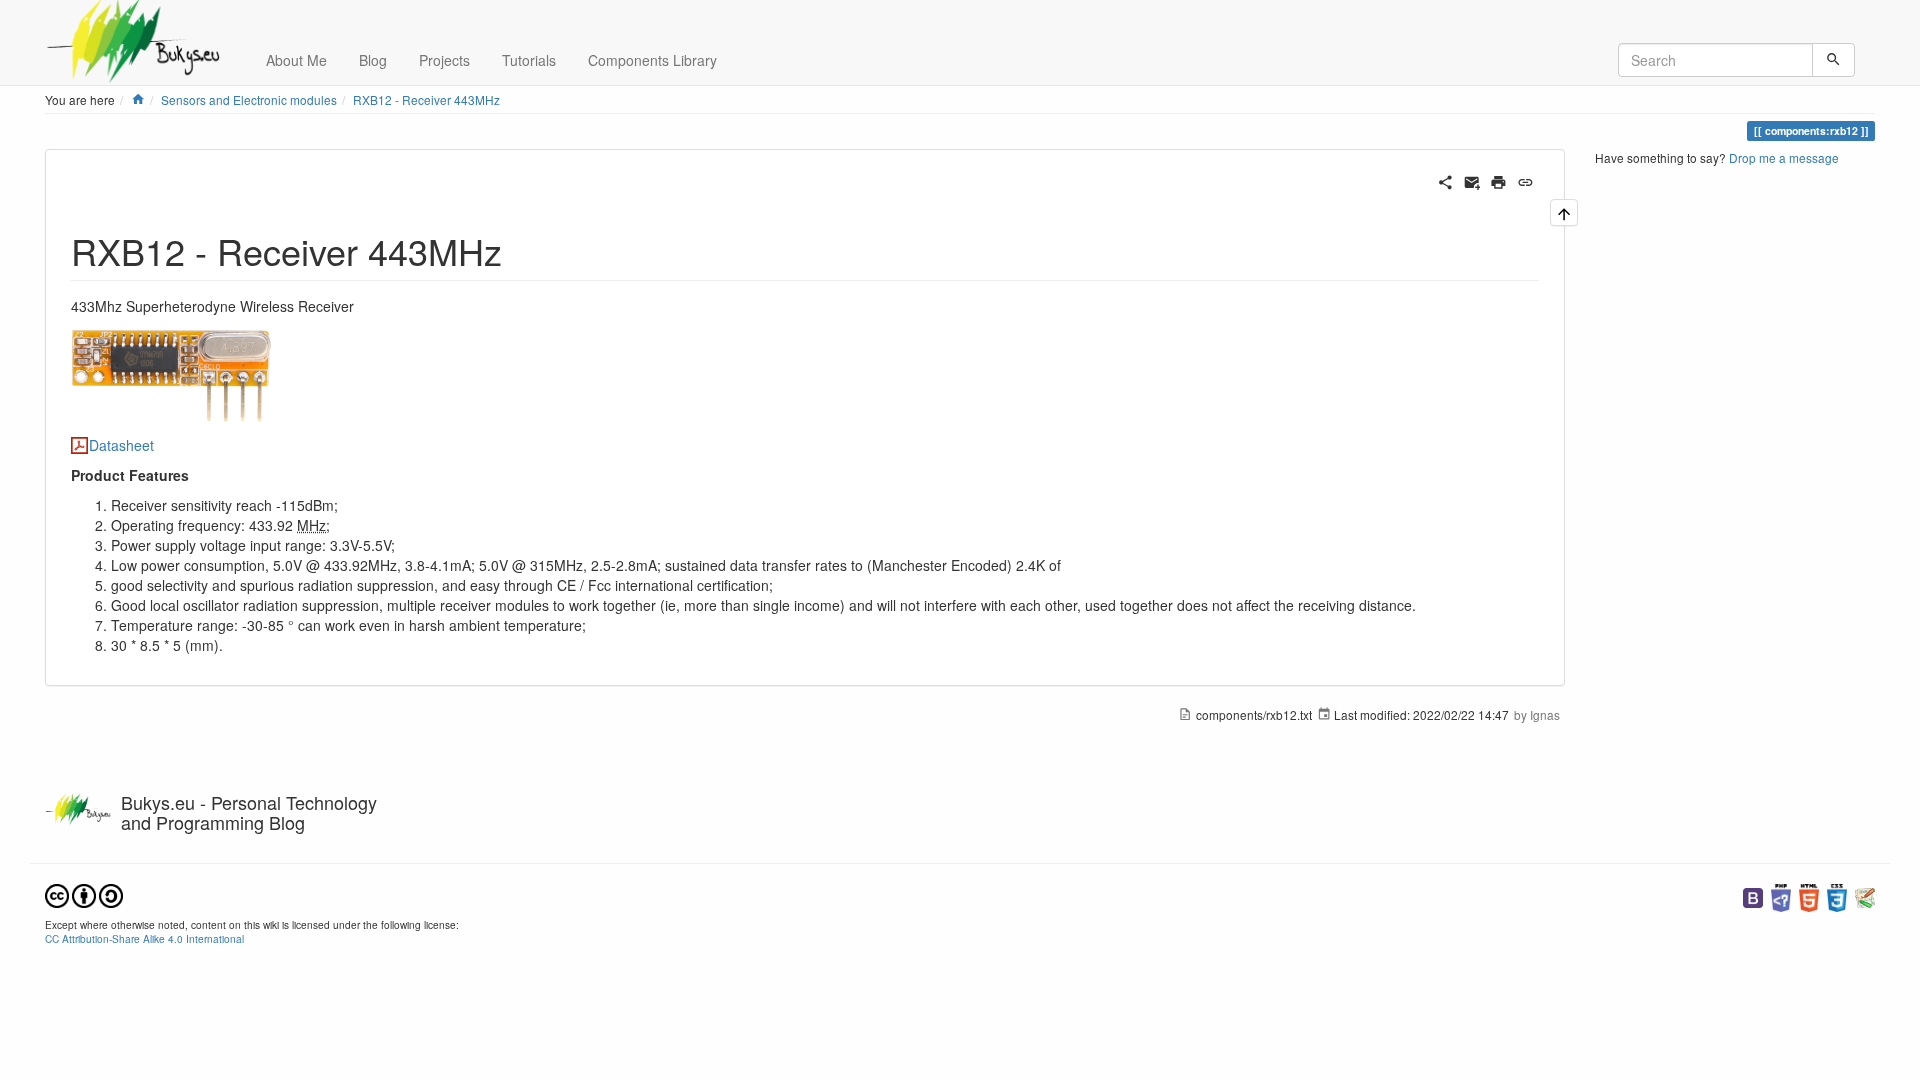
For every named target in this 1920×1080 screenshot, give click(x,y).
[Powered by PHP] (1781, 895)
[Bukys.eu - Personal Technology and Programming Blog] (140, 25)
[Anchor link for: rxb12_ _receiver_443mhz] (520, 250)
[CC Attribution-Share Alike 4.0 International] (84, 893)
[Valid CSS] (1837, 895)
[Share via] (1445, 180)
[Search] (1833, 60)
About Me (296, 60)
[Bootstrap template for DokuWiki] (1753, 895)
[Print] (1498, 180)
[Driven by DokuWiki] (1865, 895)
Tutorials (529, 60)
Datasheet (121, 445)
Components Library (652, 60)
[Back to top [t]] (1564, 212)
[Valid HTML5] (1809, 895)
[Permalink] (1525, 180)
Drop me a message (1784, 157)
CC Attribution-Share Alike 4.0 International (144, 938)
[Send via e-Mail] (1472, 180)
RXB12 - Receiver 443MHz (426, 99)
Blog (373, 60)
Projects (444, 60)
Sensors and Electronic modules (249, 99)
